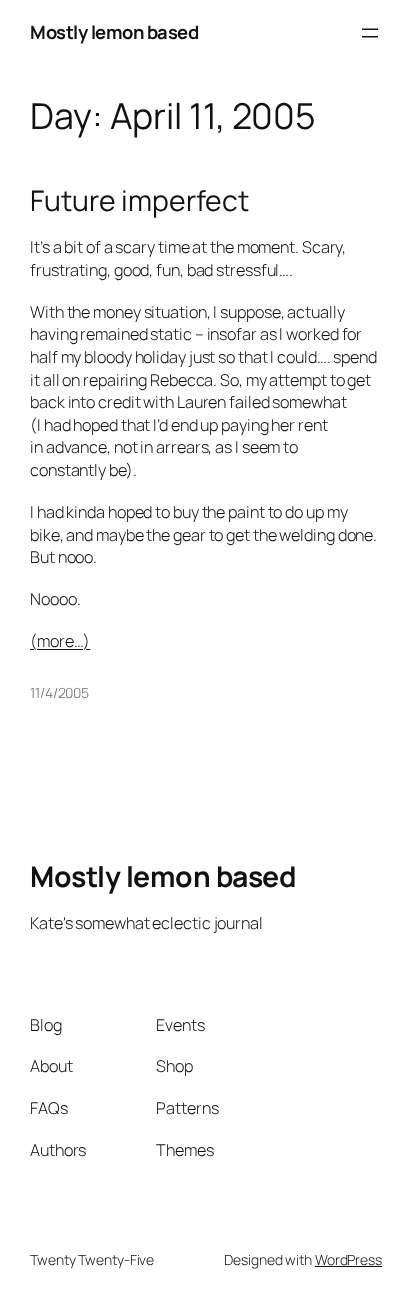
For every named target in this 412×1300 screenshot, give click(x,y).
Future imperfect (139, 201)
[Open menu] (370, 33)
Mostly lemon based (114, 32)
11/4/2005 (59, 692)
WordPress (348, 1259)
